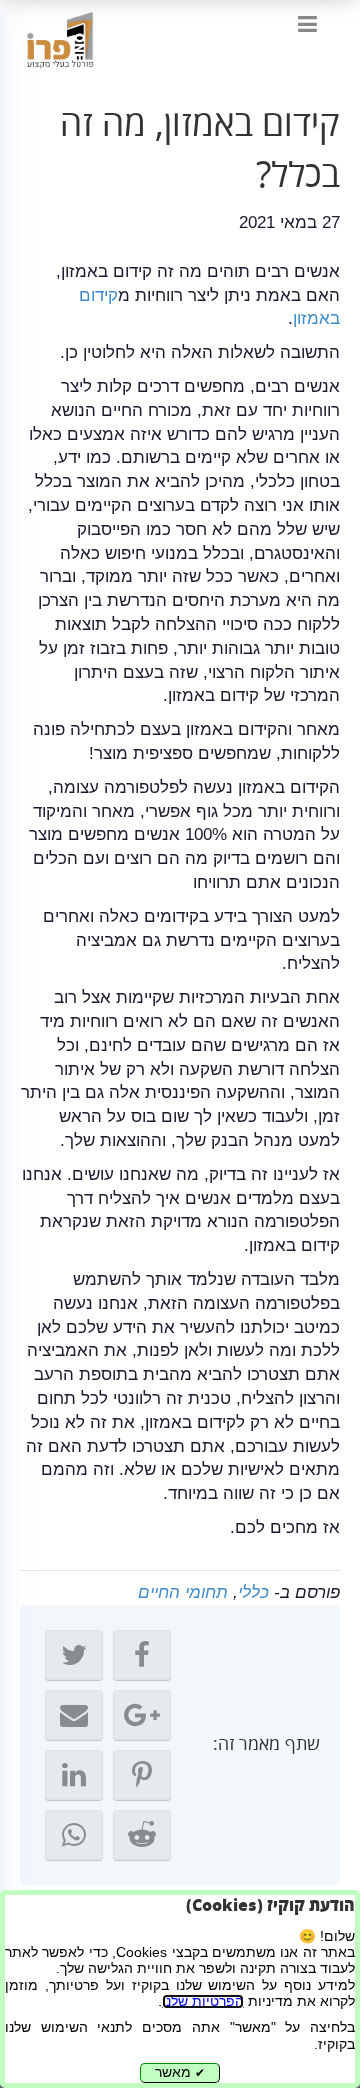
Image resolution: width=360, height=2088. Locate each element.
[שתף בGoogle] (142, 1715)
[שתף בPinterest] (142, 1775)
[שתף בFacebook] (142, 1655)
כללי (253, 1592)
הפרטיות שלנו (203, 2001)
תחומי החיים (183, 1592)
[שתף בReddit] (142, 1835)
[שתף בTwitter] (74, 1655)
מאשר (180, 2072)
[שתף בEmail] (74, 1715)
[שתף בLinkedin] (74, 1775)
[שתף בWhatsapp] (74, 1835)
